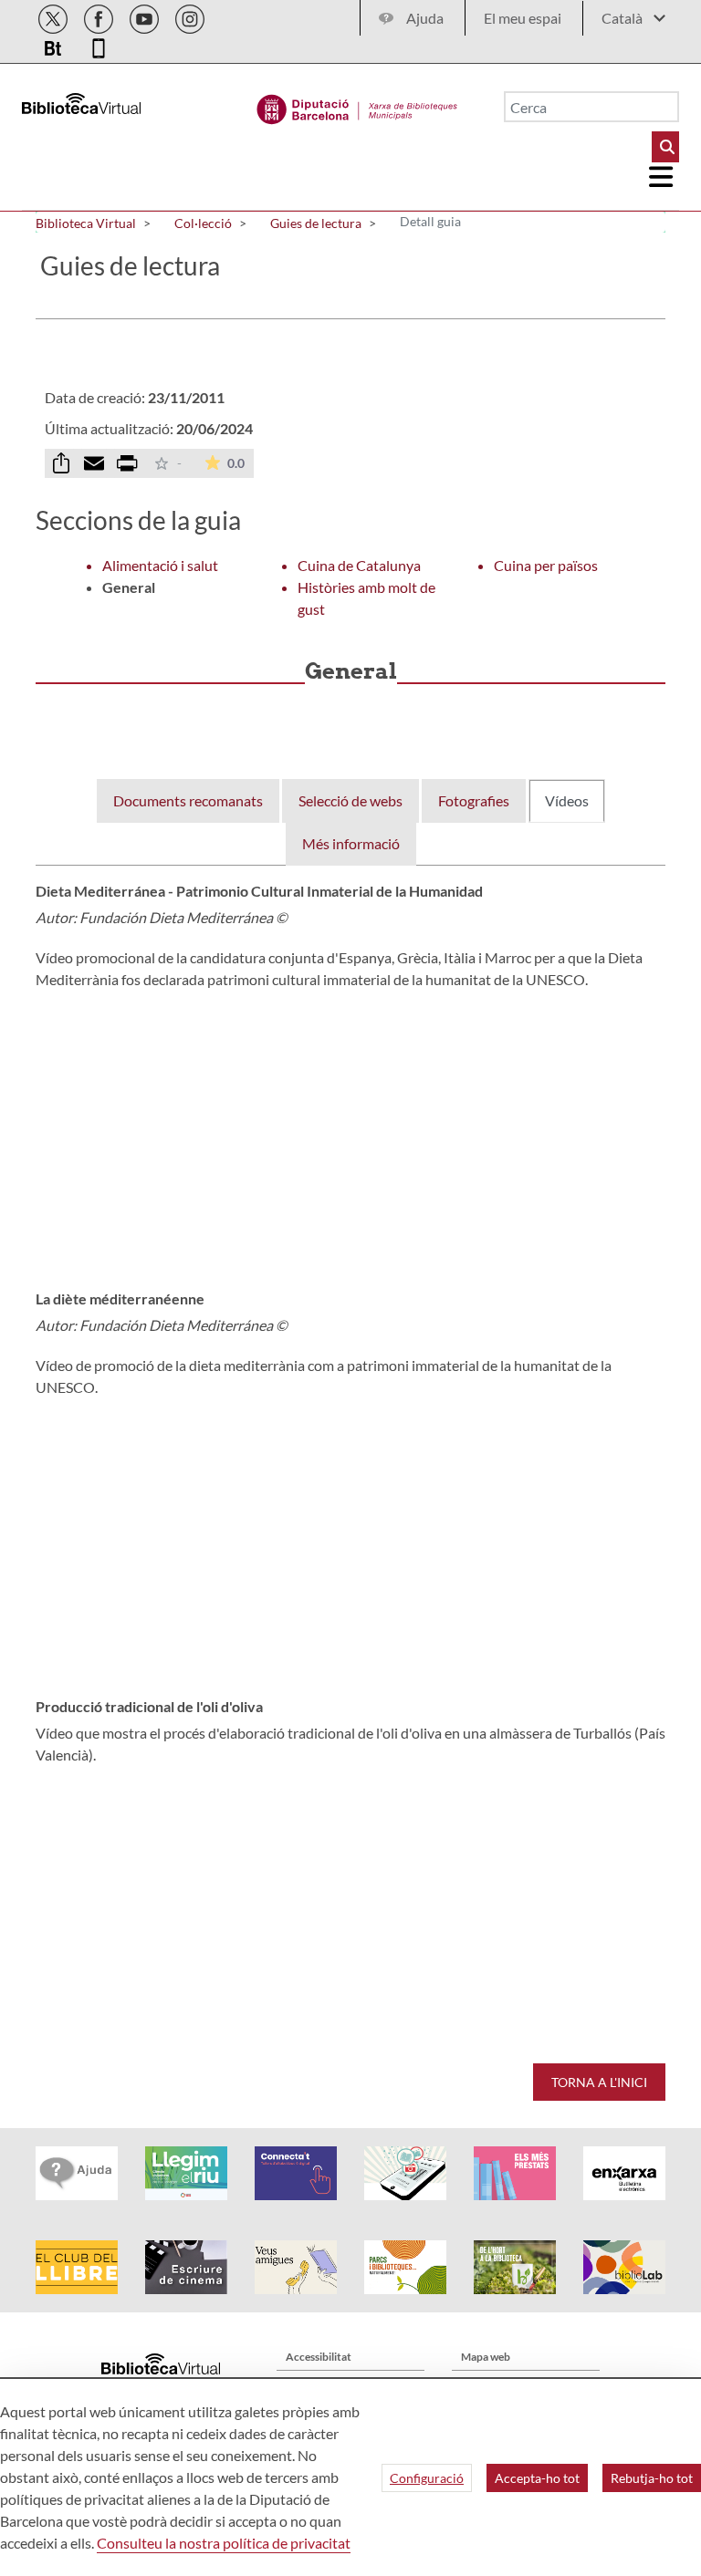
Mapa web (486, 2357)
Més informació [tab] (351, 843)
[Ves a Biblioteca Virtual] (357, 105)
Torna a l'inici (599, 2082)
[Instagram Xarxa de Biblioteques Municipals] (190, 16)
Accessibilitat (319, 2357)
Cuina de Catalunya (359, 565)
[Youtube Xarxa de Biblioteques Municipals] (146, 16)
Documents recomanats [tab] (188, 800)
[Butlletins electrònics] (54, 45)
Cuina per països (546, 565)
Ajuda (425, 18)
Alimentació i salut (160, 565)
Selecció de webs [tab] (350, 800)
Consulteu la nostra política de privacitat (224, 2543)
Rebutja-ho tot (652, 2478)
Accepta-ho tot (537, 2478)
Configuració (427, 2478)
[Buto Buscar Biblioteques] (665, 147)
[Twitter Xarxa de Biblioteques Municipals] (54, 16)
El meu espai (523, 18)
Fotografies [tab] (474, 800)
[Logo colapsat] (662, 177)
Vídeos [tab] (567, 800)
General (129, 587)
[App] (99, 45)
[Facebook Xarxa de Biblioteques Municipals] (100, 16)
